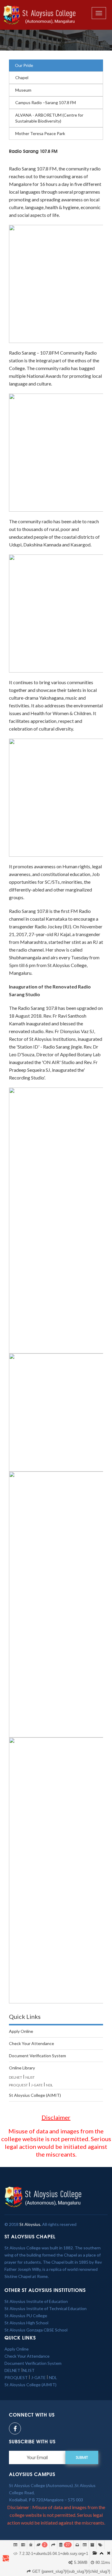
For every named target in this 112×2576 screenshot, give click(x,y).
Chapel (22, 77)
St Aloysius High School (26, 2323)
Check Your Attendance (32, 2043)
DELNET (16, 2077)
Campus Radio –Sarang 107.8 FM (46, 102)
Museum (23, 90)
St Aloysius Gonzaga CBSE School (36, 2330)
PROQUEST (18, 2085)
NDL (49, 2085)
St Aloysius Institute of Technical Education (46, 2308)
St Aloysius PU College (26, 2316)
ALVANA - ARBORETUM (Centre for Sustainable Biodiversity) (49, 118)
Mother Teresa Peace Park (40, 133)
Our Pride (24, 65)
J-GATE (37, 2085)
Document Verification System (37, 2056)
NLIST (30, 2077)
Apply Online (21, 2031)
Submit (82, 2457)
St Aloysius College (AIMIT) (35, 2095)
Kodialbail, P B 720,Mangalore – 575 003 (46, 2500)
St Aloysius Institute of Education (36, 2301)
